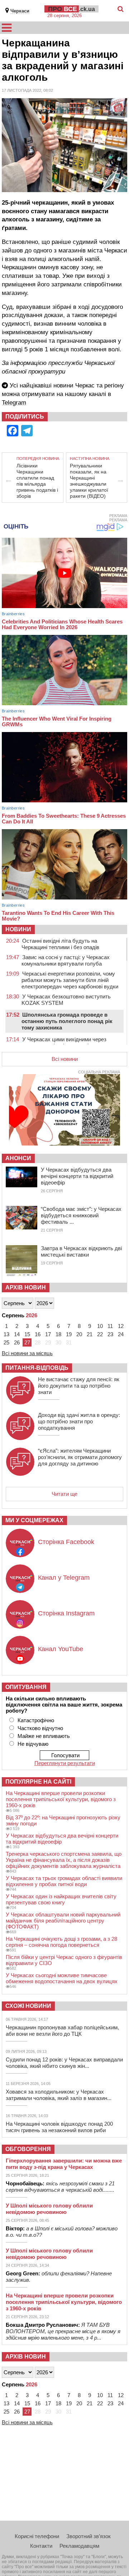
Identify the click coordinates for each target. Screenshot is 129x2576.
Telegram (14, 403)
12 (121, 1326)
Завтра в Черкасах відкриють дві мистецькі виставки (81, 1251)
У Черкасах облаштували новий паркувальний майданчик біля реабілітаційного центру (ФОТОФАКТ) (63, 1921)
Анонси (18, 1158)
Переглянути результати (65, 1763)
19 (69, 1334)
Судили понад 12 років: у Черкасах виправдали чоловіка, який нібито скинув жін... (64, 2063)
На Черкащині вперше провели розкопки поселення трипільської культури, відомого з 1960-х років (61, 1799)
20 (79, 1334)
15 (27, 1334)
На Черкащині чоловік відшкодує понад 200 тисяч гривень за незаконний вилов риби (59, 2127)
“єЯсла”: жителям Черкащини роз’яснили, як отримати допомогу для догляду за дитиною (80, 1457)
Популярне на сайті (38, 1782)
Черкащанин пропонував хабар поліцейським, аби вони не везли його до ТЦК (62, 2031)
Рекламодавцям (79, 2546)
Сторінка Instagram (66, 1613)
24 (121, 1334)
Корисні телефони (37, 2536)
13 (6, 1334)
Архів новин (26, 1287)
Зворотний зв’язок (89, 2536)
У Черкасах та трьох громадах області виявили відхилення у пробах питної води (64, 1881)
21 (90, 1334)
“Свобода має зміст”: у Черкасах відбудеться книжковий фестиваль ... (81, 1215)
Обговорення (28, 2149)
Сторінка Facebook (66, 1542)
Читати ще (64, 1494)
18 (58, 1334)
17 (48, 1334)
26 (17, 1342)
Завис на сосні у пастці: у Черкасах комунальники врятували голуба (66, 960)
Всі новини (65, 1059)
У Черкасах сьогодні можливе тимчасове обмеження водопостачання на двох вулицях (62, 1978)
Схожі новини (28, 2006)
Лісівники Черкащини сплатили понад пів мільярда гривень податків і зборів (37, 481)
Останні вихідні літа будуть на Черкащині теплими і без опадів (60, 944)
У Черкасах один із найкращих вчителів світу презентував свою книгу (61, 1899)
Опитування (26, 1687)
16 (38, 1334)
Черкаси (20, 11)
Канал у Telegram (64, 1578)
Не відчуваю (33, 1744)
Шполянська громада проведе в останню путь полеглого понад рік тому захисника (67, 1021)
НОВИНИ (18, 929)
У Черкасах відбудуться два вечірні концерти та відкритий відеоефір (77, 1176)
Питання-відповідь (37, 1368)
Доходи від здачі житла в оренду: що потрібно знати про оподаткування (79, 1421)
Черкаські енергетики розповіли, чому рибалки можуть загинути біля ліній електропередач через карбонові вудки (70, 980)
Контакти (41, 2546)
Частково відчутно (40, 1728)
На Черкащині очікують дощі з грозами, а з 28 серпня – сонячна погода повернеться (61, 1942)
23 (110, 1334)
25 (6, 1342)
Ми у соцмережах (34, 1520)
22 (100, 1334)
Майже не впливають (44, 1736)
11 (110, 1326)
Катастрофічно (36, 1720)
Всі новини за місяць (27, 1353)
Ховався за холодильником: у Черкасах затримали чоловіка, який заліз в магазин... (59, 2095)
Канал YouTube (61, 1649)
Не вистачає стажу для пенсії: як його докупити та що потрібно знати (79, 1386)
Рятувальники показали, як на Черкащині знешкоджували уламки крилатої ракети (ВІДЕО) (89, 481)
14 (17, 1334)
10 (100, 1326)
